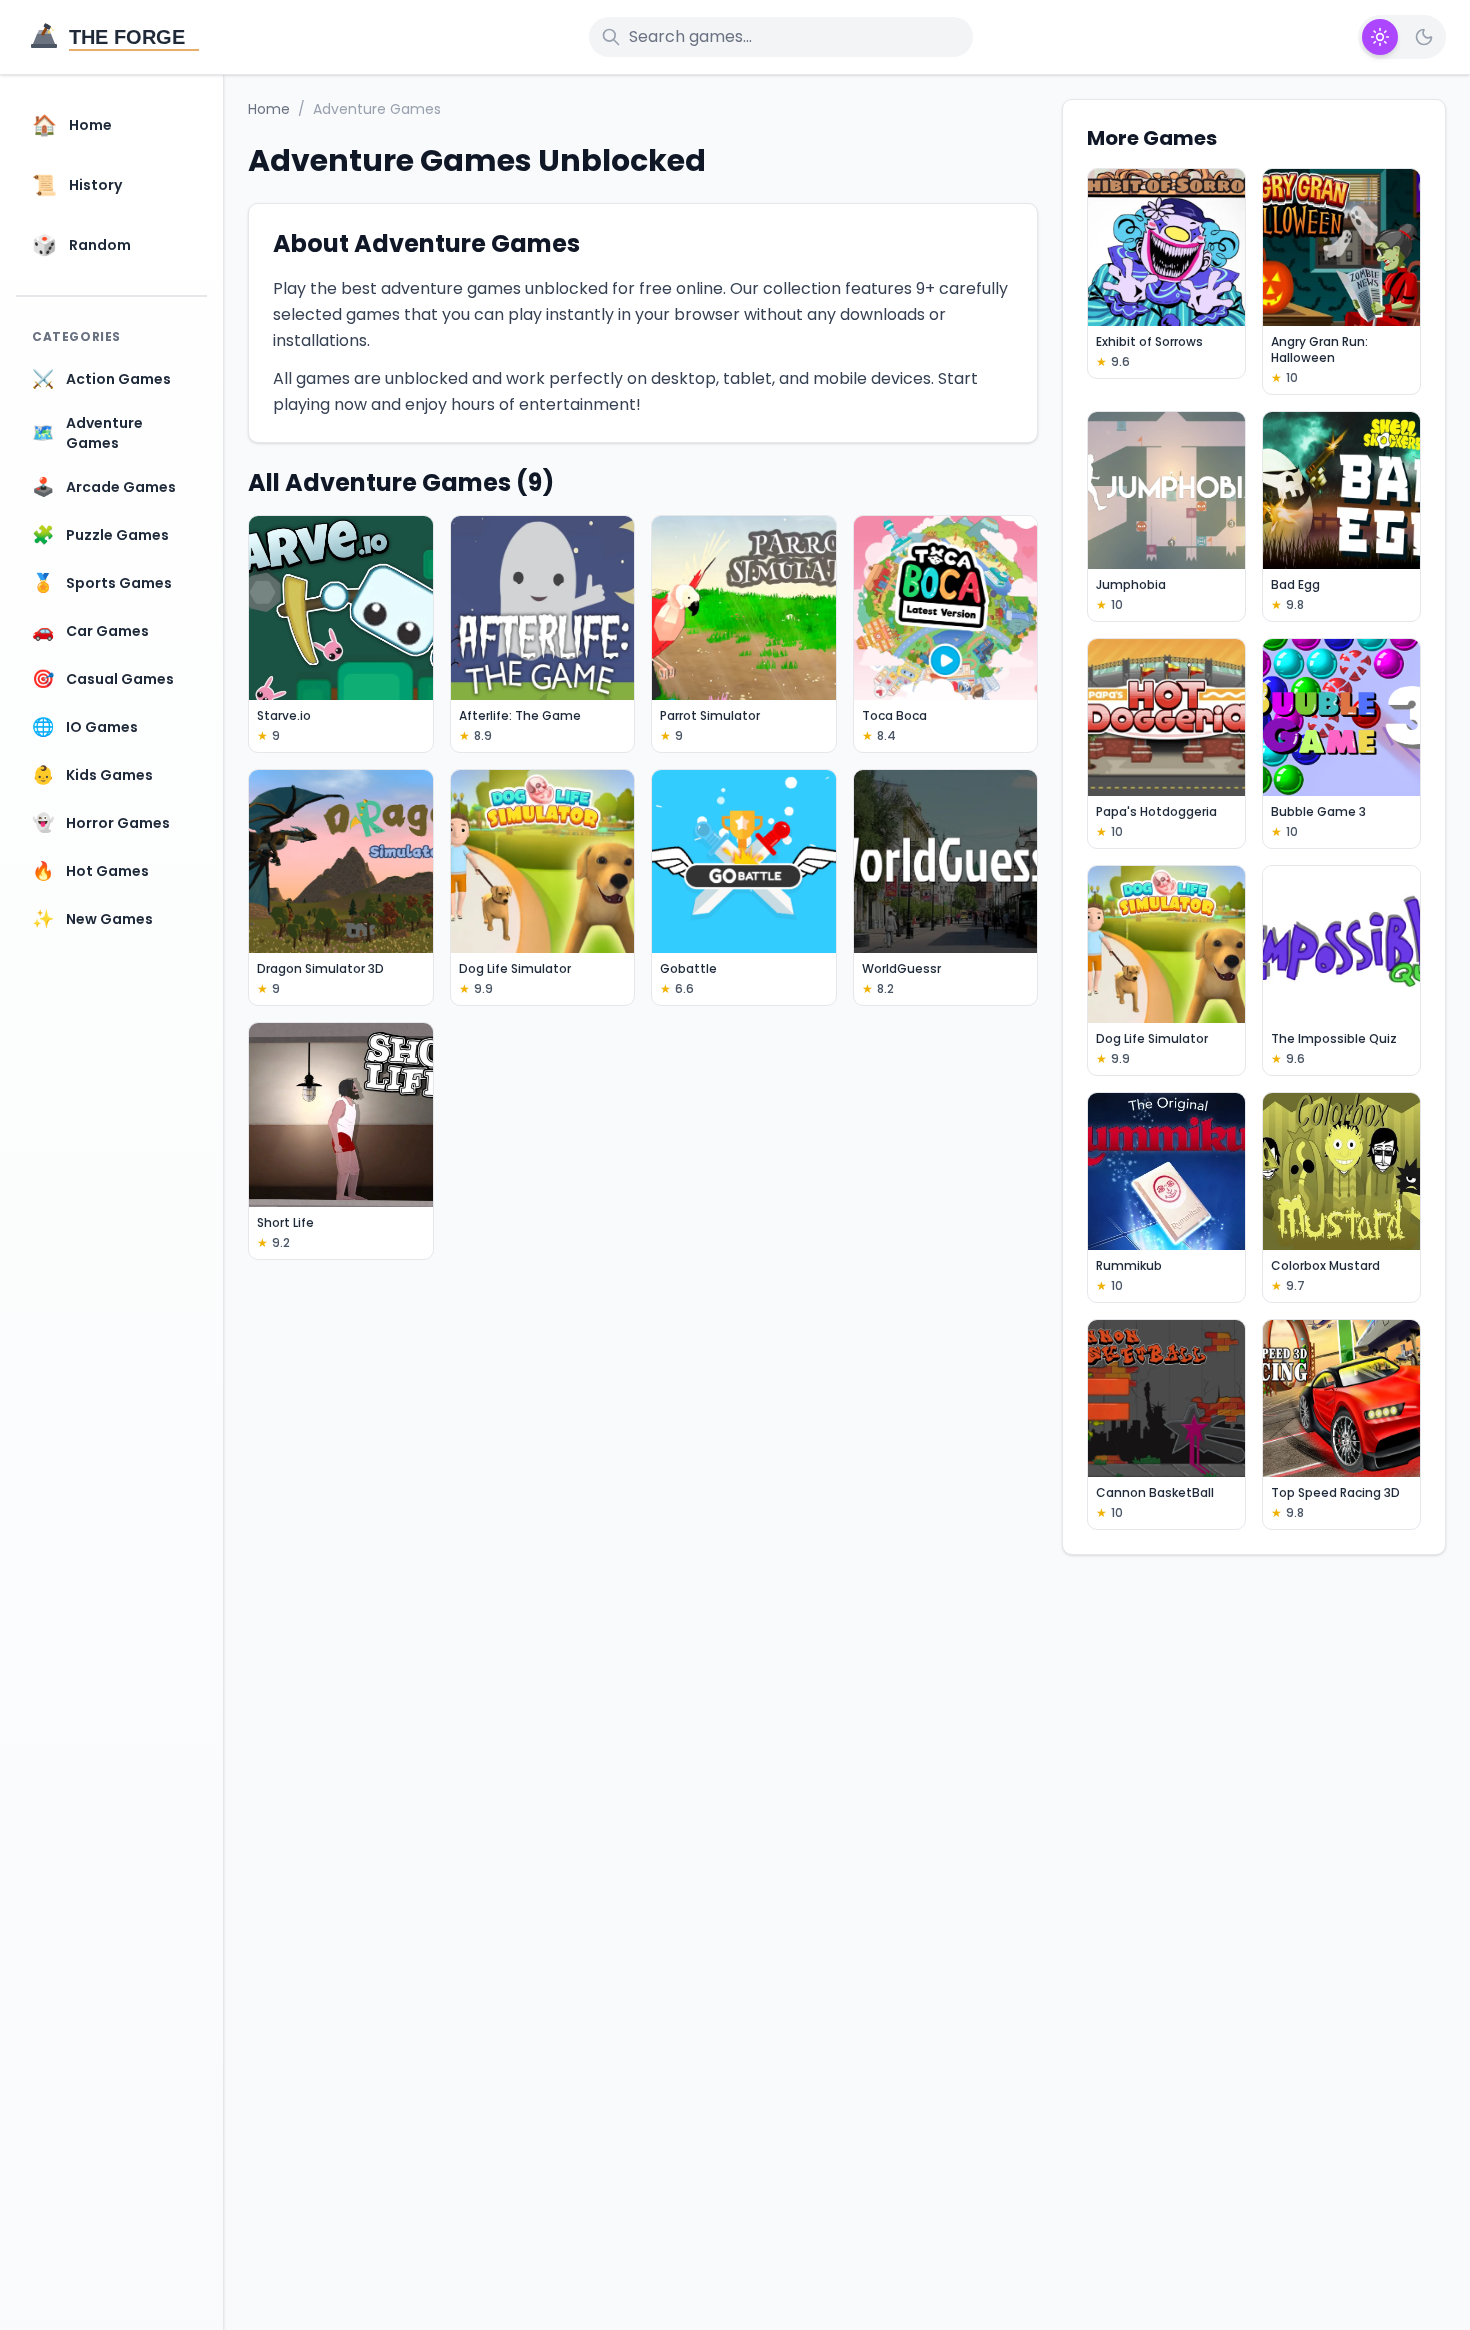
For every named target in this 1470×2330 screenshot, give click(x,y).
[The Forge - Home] (114, 37)
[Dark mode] (1424, 37)
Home (269, 109)
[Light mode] (1380, 37)
